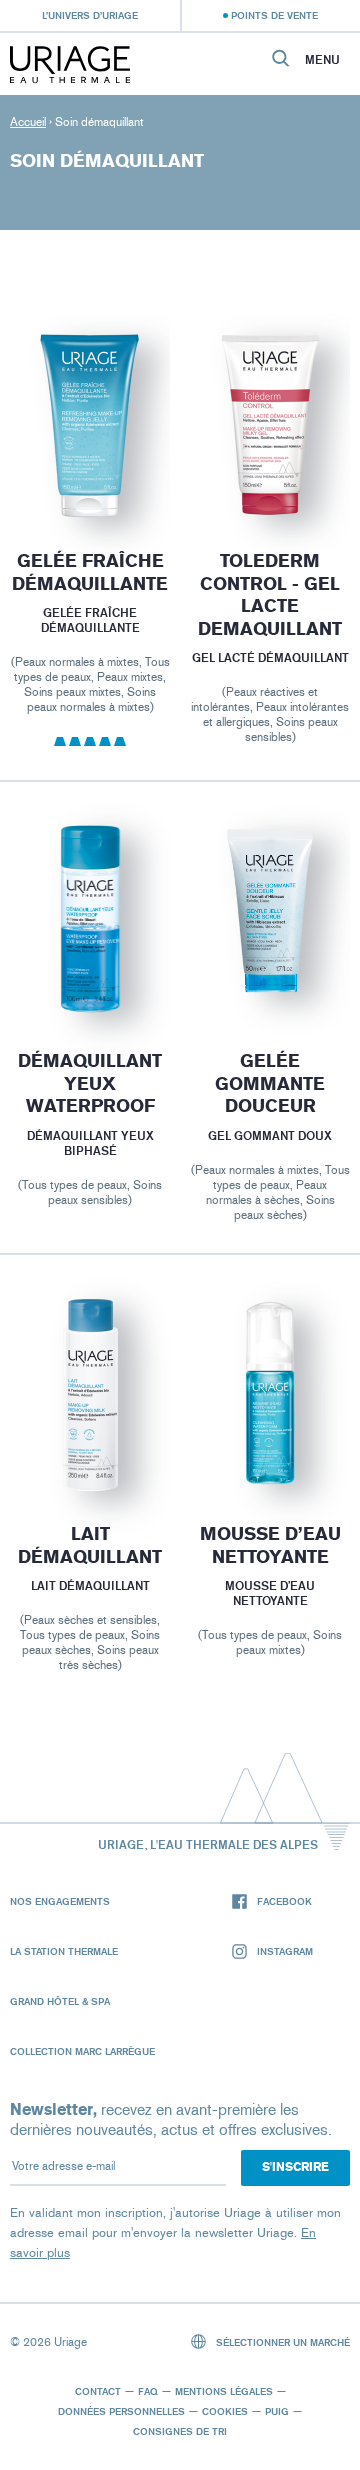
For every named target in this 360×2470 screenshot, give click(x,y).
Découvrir (90, 471)
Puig (277, 2411)
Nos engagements (60, 1901)
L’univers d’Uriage (90, 15)
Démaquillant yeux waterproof (90, 1083)
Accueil (28, 122)
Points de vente (274, 15)
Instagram (285, 1951)
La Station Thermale (64, 1951)
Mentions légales (224, 2391)
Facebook (284, 1901)
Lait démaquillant (90, 1545)
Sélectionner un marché (281, 2342)
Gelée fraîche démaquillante (90, 572)
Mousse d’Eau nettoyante (270, 1545)
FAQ (148, 2391)
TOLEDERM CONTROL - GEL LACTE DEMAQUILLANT (270, 595)
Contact (98, 2391)
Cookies (225, 2411)
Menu (322, 60)
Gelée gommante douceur (270, 1083)
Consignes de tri (180, 2431)
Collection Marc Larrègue (82, 2051)
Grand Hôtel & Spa (60, 2001)
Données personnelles (121, 2411)
